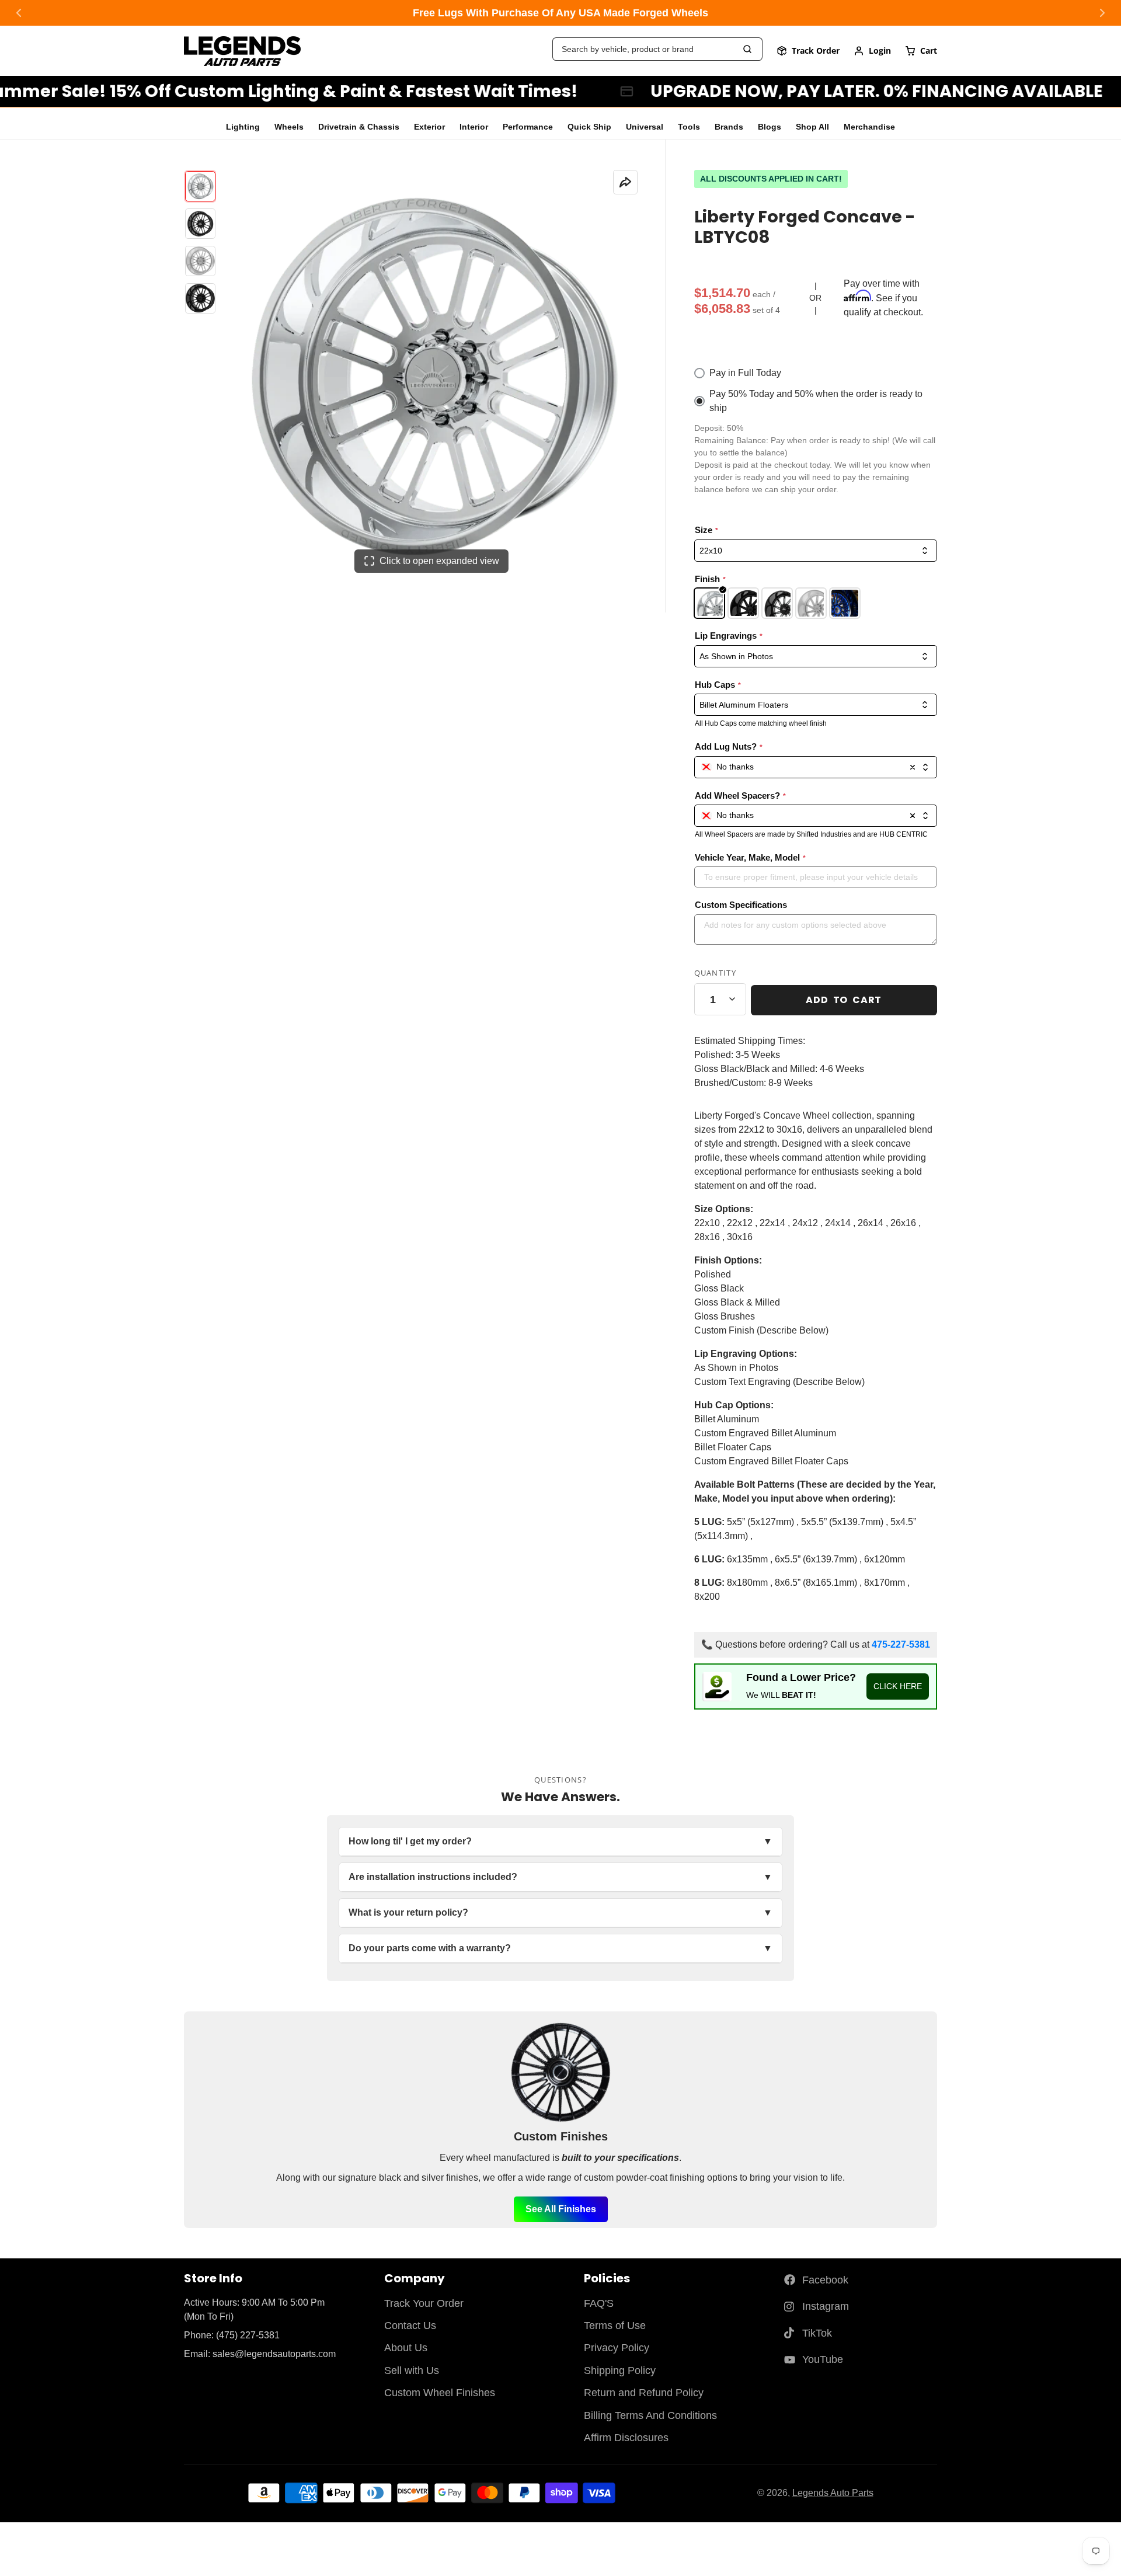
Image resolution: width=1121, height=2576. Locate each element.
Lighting (243, 127)
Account (872, 51)
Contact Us (410, 2326)
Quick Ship (589, 127)
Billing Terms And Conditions (650, 2415)
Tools (689, 127)
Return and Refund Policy (644, 2393)
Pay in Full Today (745, 373)
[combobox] (816, 767)
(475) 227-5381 (248, 2335)
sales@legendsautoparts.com (274, 2354)
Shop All (812, 127)
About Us (406, 2348)
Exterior (429, 127)
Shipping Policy (620, 2370)
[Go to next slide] (1102, 13)
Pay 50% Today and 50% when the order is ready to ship (816, 401)
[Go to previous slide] (19, 13)
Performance (528, 127)
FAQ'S (599, 2303)
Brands (729, 127)
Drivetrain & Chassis (359, 127)
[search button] (748, 49)
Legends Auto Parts (833, 2493)
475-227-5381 (901, 1644)
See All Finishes (561, 2209)
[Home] (242, 51)
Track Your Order (424, 2303)
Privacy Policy (617, 2348)
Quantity (715, 973)
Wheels (289, 127)
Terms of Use (615, 2326)
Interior (474, 127)
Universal (645, 127)
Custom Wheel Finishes (440, 2393)
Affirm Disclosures (626, 2438)
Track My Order (808, 51)
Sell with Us (412, 2370)
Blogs (770, 127)
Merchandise (869, 127)
